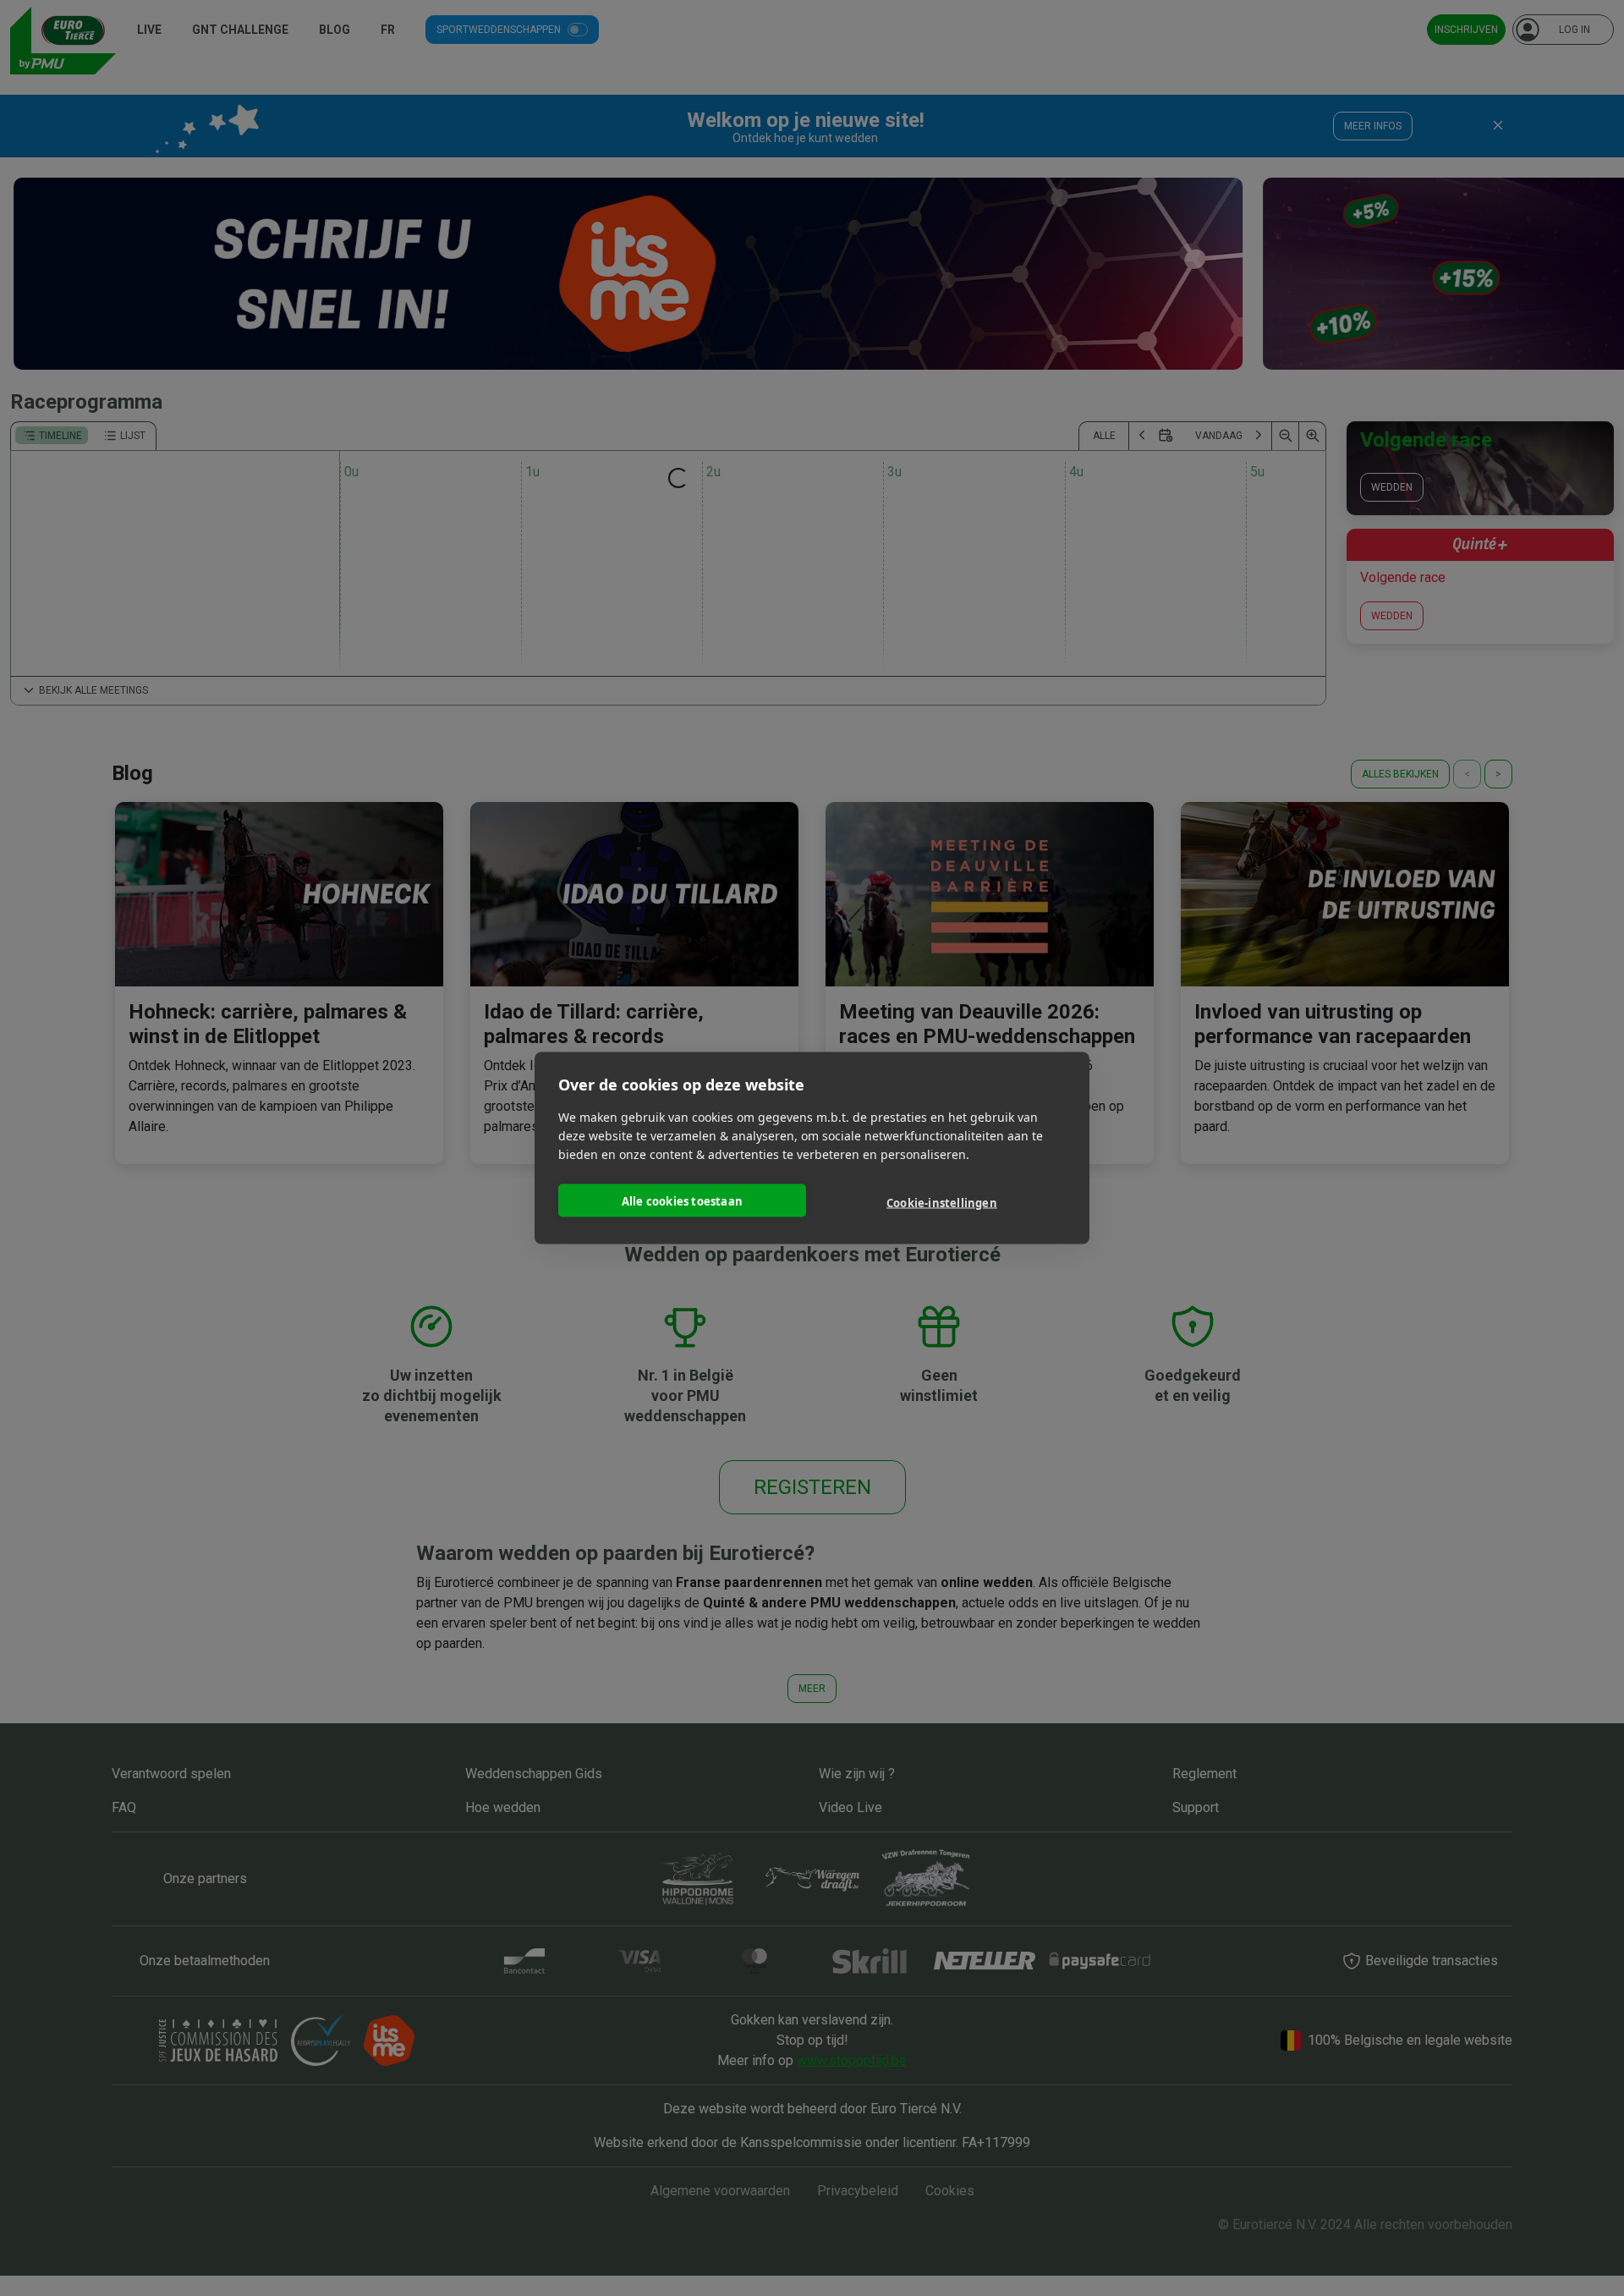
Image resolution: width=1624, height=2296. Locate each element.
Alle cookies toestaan (682, 1200)
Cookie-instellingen (942, 1202)
